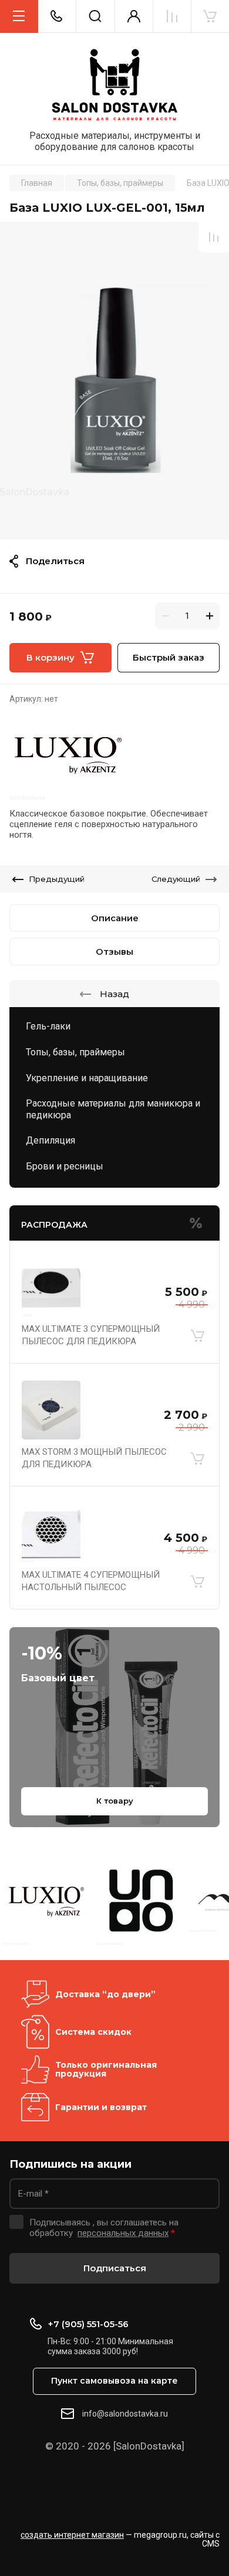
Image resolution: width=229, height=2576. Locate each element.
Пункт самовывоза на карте (114, 2381)
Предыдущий (57, 879)
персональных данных (123, 2233)
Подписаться (115, 2268)
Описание (115, 918)
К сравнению (214, 237)
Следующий (176, 879)
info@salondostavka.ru (125, 2414)
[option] (114, 381)
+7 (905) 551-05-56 (88, 2324)
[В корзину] (197, 1335)
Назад (114, 994)
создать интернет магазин (72, 2535)
